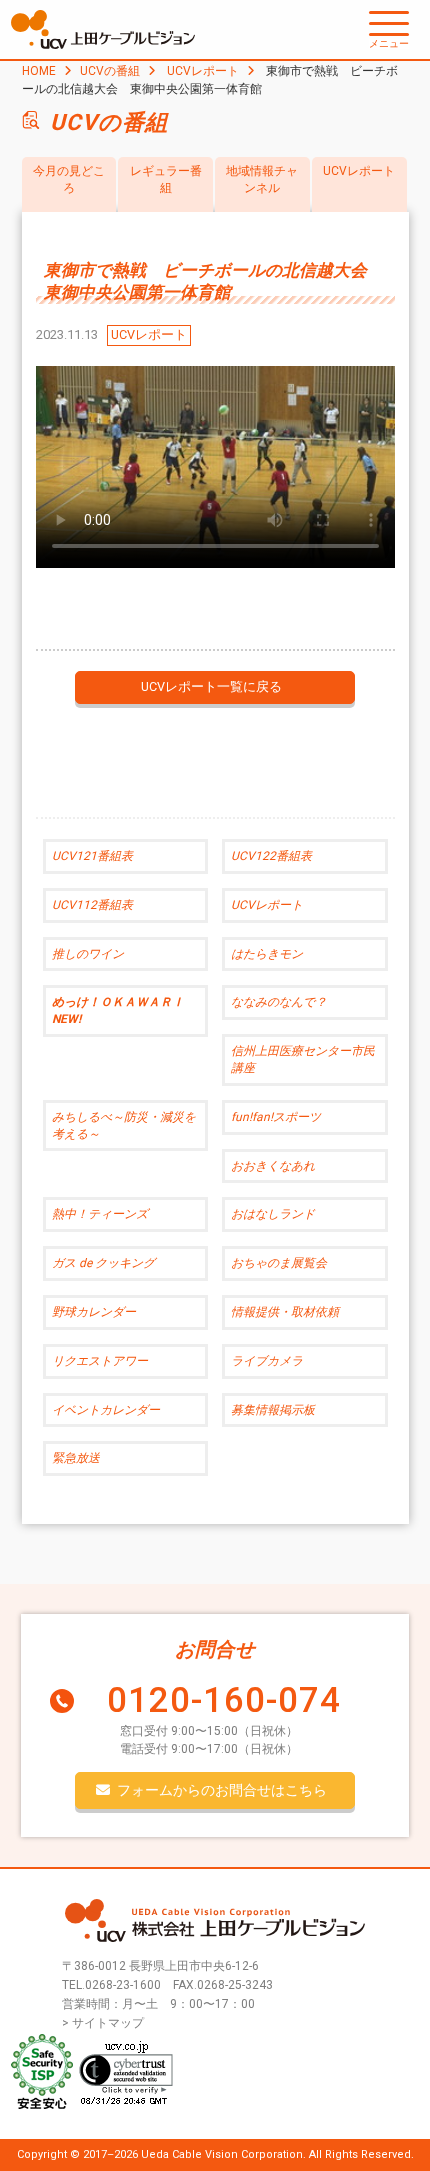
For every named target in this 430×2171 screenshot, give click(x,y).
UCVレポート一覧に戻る (211, 686)
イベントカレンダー (106, 1410)
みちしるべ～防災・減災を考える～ (124, 1125)
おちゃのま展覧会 (279, 1263)
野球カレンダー (94, 1312)
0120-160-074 (224, 1700)
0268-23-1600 (123, 1985)
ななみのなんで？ (279, 1002)
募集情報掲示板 (273, 1410)
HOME (39, 71)
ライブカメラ (267, 1361)
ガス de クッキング (103, 1263)
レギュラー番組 (166, 179)
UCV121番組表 (92, 856)
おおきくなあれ (273, 1166)
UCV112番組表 (92, 905)
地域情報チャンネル (262, 179)
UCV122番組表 (271, 856)
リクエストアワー (100, 1361)
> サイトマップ (103, 2023)
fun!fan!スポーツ (276, 1117)
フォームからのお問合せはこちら (222, 1790)
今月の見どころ (69, 179)
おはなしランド (273, 1214)
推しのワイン (88, 954)
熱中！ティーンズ (100, 1214)
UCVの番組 (110, 71)
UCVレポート (203, 71)
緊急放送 (76, 1458)
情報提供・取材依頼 (285, 1312)
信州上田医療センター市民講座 (303, 1059)
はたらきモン (267, 954)
